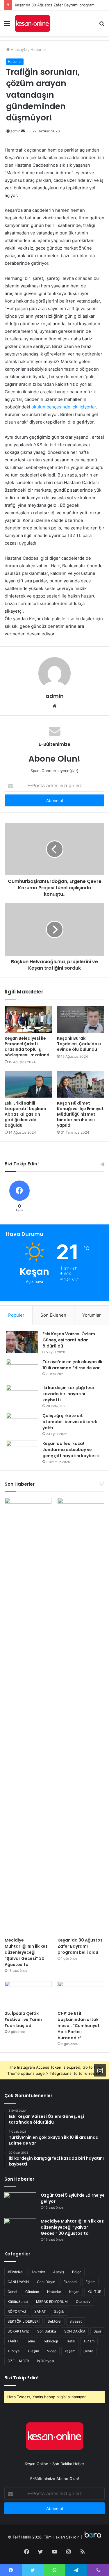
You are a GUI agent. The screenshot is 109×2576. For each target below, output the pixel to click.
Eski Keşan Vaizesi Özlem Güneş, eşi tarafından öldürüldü (69, 1340)
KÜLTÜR (94, 2292)
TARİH (13, 2341)
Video (52, 2351)
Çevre (88, 2351)
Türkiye (14, 2351)
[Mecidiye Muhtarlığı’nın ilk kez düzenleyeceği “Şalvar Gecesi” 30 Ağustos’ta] (28, 1716)
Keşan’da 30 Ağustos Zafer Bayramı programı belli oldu (80, 1946)
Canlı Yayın (46, 2282)
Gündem (32, 2292)
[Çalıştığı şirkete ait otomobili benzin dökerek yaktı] (22, 1424)
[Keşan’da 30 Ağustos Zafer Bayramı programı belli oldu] (81, 1716)
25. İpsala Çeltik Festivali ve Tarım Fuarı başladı (23, 2019)
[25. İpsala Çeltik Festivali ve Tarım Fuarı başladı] (28, 1994)
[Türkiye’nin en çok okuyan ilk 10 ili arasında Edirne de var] (22, 1370)
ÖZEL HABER (18, 2361)
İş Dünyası (46, 2361)
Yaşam (70, 2351)
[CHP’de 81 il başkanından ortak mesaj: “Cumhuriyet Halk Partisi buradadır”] (81, 1994)
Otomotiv (83, 2302)
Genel (12, 2292)
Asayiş (59, 2272)
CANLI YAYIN (18, 2282)
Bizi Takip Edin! (22, 2378)
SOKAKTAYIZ (18, 2331)
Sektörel (54, 2321)
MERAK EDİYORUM (52, 2302)
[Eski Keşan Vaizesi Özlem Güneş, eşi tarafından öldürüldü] (22, 1342)
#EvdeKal (15, 2272)
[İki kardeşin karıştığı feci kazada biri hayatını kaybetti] (22, 1396)
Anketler (38, 2272)
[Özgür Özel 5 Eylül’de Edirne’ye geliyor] (20, 2203)
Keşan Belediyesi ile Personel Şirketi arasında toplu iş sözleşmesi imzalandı (28, 1047)
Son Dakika (47, 2331)
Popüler (16, 1315)
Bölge (77, 2272)
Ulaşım (33, 2351)
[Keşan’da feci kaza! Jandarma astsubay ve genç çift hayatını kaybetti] (22, 1451)
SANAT (40, 2311)
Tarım (30, 2341)
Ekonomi (70, 2282)
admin (15, 131)
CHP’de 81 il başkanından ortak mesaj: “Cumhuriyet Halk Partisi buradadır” (79, 2026)
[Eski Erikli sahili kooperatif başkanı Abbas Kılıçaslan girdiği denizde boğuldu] (28, 1084)
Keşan (74, 2292)
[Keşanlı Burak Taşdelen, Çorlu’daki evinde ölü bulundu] (81, 1019)
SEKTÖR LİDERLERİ (24, 2321)
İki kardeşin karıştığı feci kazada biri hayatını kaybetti (68, 1394)
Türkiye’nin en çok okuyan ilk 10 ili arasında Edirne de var (72, 1365)
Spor (97, 2331)
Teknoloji (50, 2341)
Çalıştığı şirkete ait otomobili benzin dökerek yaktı (70, 1422)
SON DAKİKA (75, 2331)
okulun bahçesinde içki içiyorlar (64, 407)
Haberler (38, 49)
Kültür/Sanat (18, 2302)
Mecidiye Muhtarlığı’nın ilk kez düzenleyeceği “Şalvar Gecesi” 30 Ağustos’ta (26, 1952)
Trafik (71, 2341)
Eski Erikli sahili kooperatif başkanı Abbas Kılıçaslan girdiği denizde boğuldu (25, 1114)
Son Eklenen (53, 1315)
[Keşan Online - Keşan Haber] (32, 23)
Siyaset (76, 2321)
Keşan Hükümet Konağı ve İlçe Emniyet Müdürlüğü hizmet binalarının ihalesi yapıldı (80, 1114)
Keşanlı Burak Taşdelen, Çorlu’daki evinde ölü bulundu (79, 1044)
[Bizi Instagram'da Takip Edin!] (100, 2070)
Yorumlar (92, 1315)
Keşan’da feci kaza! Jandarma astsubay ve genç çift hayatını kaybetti (71, 1450)
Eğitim (90, 2282)
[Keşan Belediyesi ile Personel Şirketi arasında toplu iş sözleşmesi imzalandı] (28, 1019)
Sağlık (59, 2311)
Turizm (89, 2341)
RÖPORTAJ (17, 2311)
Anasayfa (18, 49)
